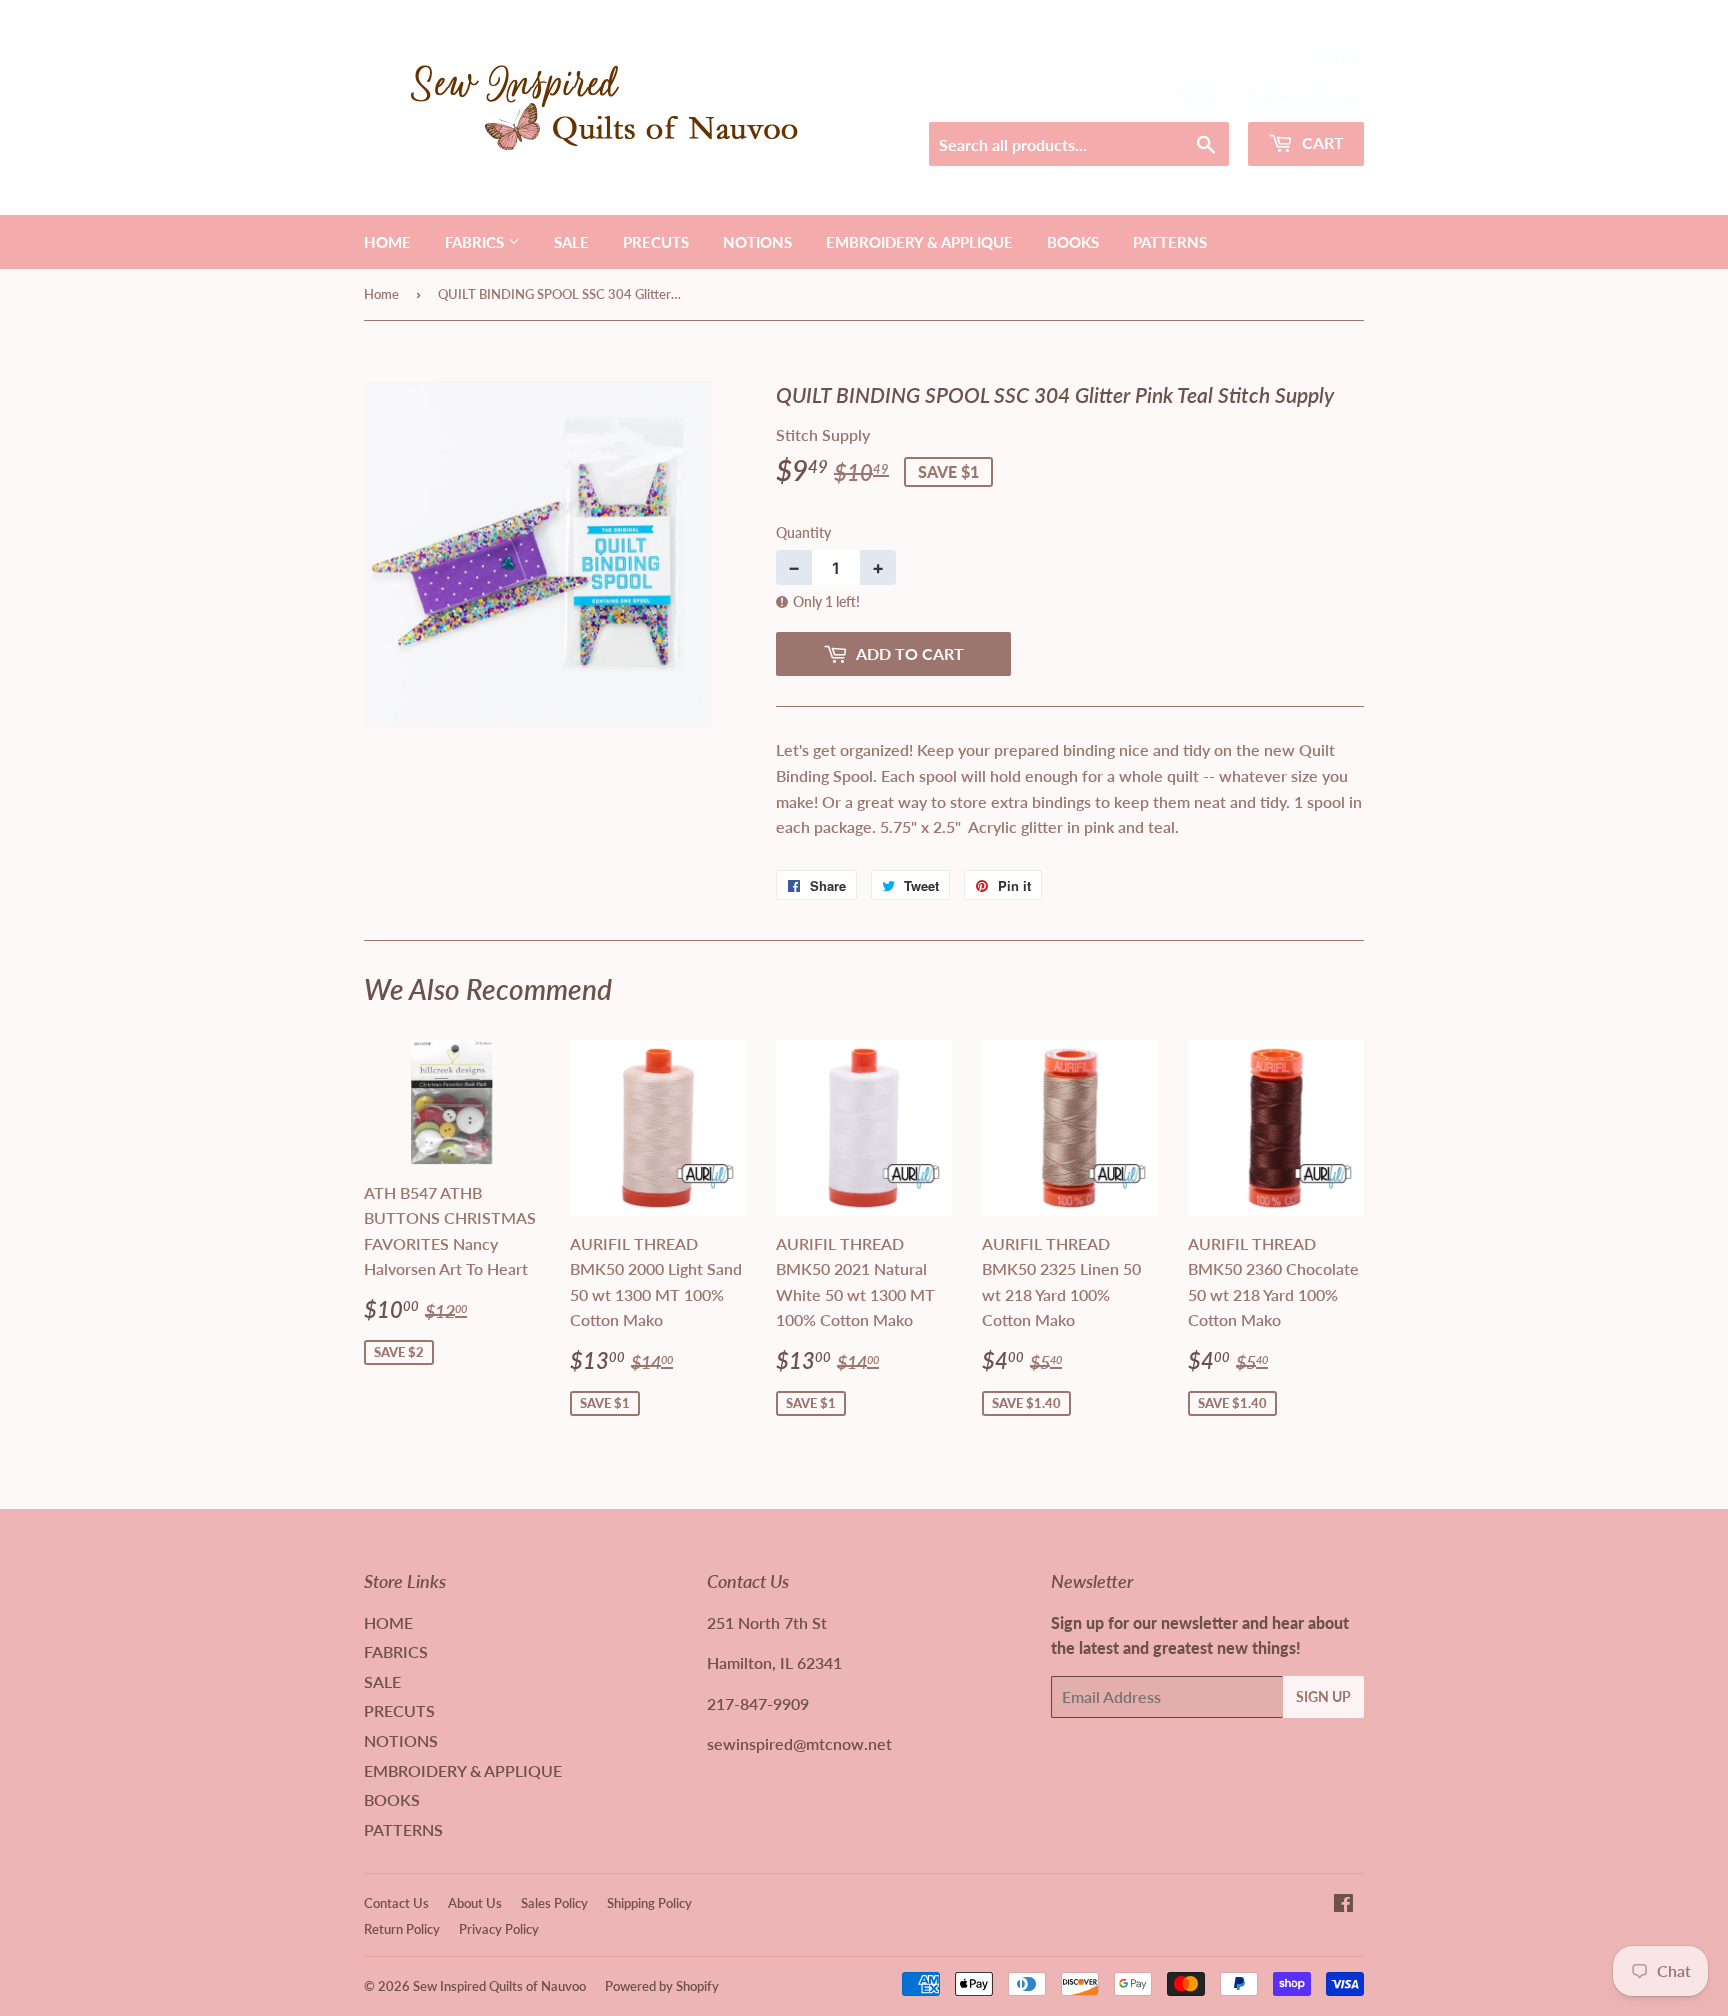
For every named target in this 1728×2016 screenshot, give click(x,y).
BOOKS (1073, 242)
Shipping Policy (649, 1903)
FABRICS (476, 242)
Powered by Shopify (662, 1986)
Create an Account (1306, 96)
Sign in (1198, 96)
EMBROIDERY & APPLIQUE (919, 242)
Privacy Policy (499, 1929)
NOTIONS (757, 242)
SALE (571, 242)
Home (381, 294)
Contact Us (396, 1903)
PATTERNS (1170, 242)
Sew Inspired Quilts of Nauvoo (499, 1986)
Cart (1321, 142)
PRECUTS (656, 242)
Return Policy (402, 1929)
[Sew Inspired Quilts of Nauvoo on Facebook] (1343, 1904)
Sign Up (1323, 1696)
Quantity (803, 532)
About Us (475, 1903)
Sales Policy (554, 1903)
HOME (387, 242)
